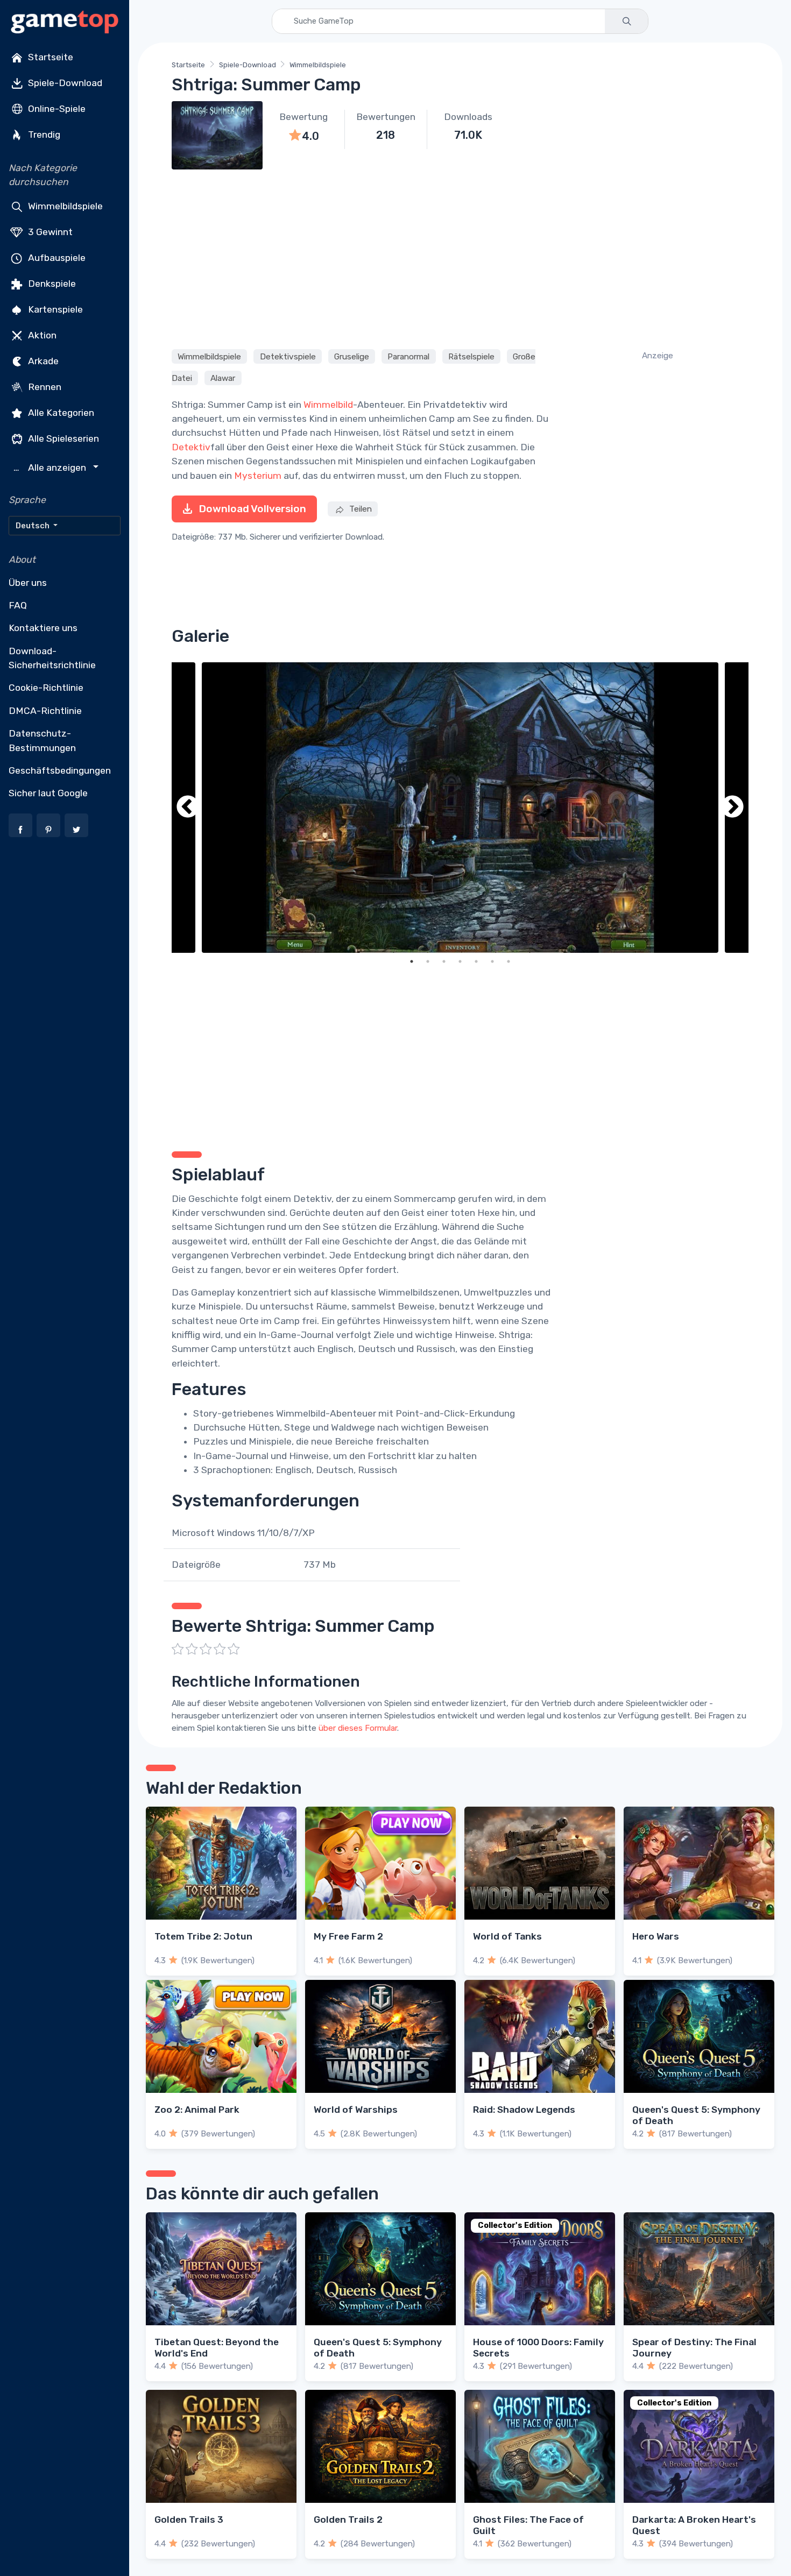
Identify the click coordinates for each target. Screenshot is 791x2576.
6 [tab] (492, 961)
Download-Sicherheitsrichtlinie (52, 658)
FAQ (18, 605)
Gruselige (352, 357)
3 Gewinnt (49, 231)
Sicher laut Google (48, 793)
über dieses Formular (358, 1728)
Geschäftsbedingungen (60, 770)
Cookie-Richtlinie (46, 688)
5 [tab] (476, 961)
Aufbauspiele (56, 257)
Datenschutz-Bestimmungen (42, 740)
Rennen (44, 386)
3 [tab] (444, 961)
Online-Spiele (56, 109)
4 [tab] (460, 961)
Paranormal (408, 357)
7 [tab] (508, 961)
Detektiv (191, 447)
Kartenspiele (54, 309)
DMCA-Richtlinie (45, 711)
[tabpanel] (460, 808)
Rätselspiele (471, 357)
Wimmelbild (328, 405)
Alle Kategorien (60, 412)
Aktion (41, 335)
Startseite (50, 57)
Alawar (223, 378)
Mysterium (258, 476)
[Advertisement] (460, 258)
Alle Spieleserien (62, 438)
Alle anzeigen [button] (51, 468)
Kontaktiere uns (43, 628)
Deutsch (33, 526)
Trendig (43, 135)
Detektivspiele (288, 357)
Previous (188, 808)
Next (732, 808)
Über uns (28, 583)
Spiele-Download (64, 83)
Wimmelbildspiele (64, 206)
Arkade (42, 360)
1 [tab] (412, 961)
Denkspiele (51, 283)
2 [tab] (428, 961)
